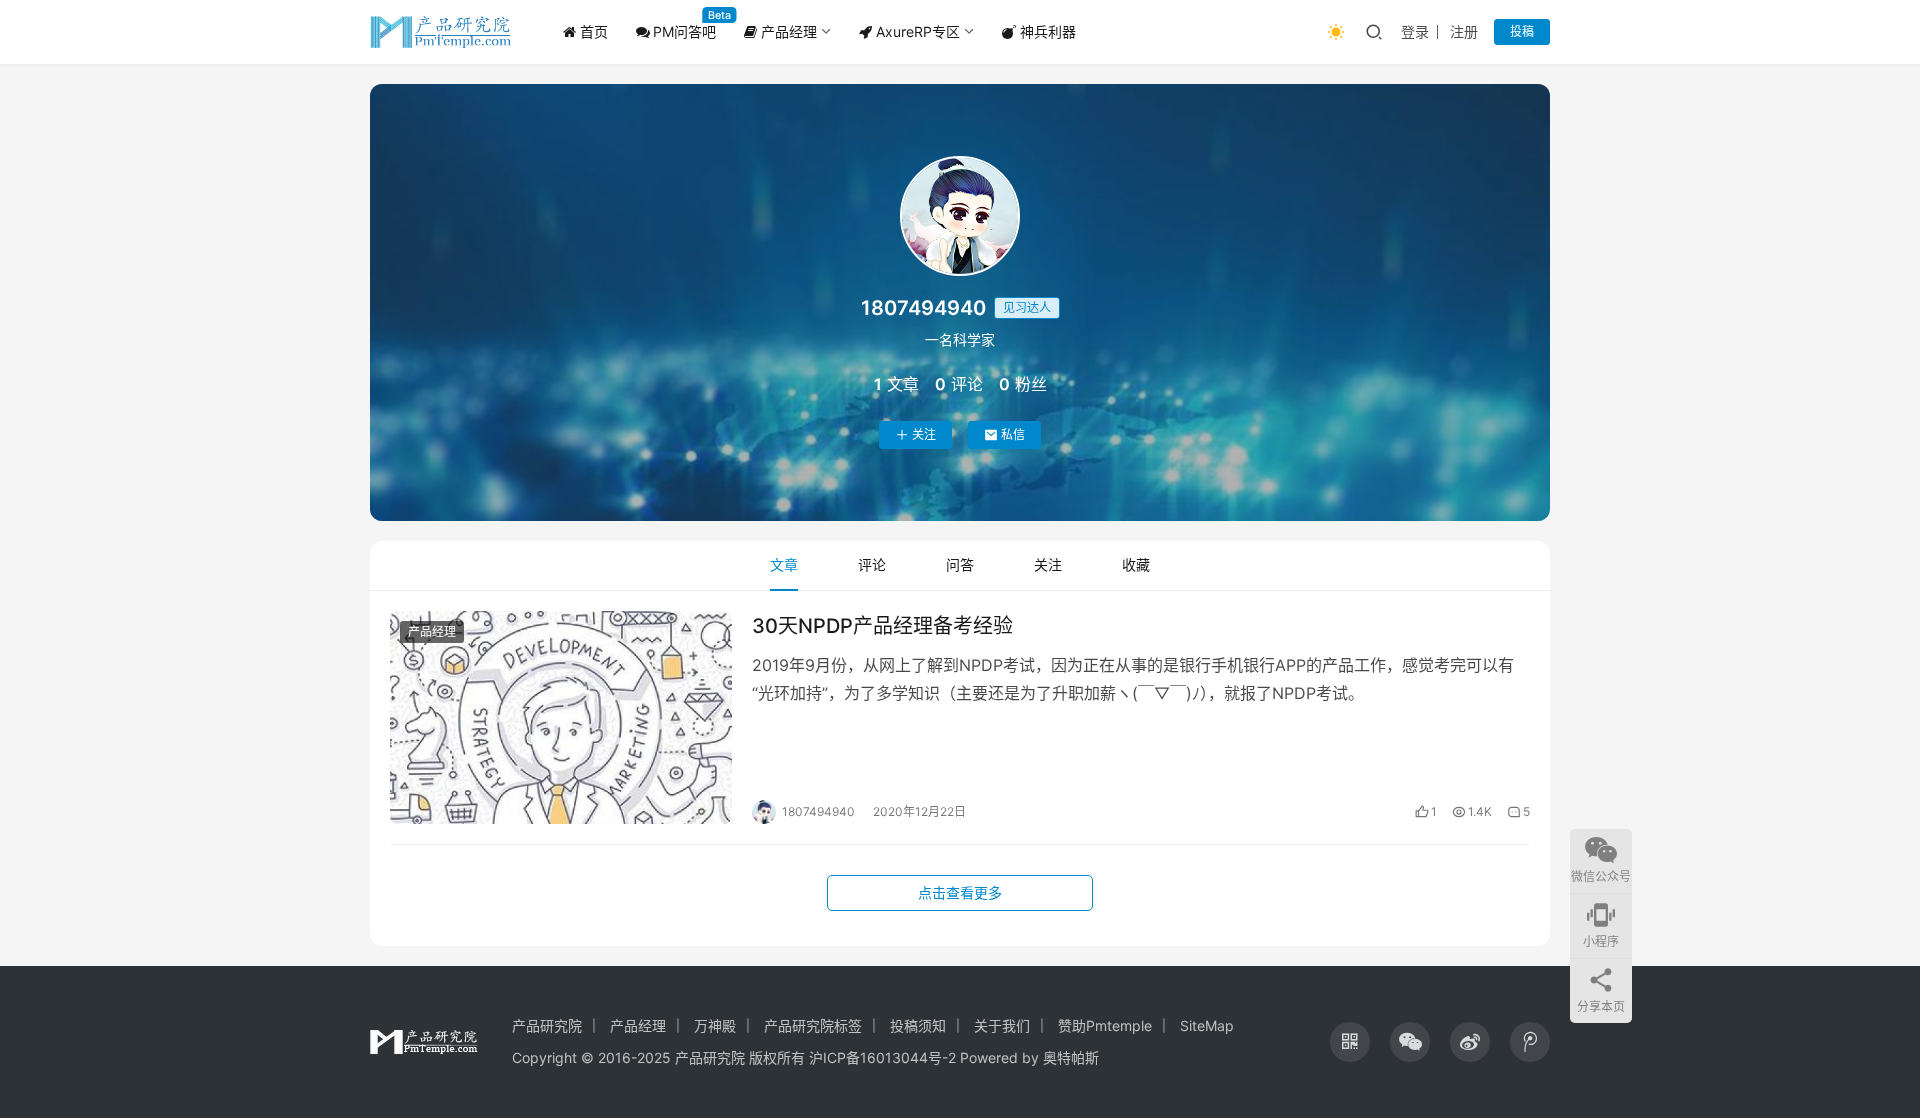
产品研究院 (547, 1025)
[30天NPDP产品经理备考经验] (561, 718)
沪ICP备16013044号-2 (882, 1057)
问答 (960, 564)
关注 (924, 434)
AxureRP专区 (916, 31)
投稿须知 (918, 1025)
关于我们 (1002, 1025)
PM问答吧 (684, 31)
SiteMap (1207, 1025)
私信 (1013, 434)
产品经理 (787, 31)
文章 (784, 564)
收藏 (1136, 564)
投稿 (1522, 31)
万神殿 (715, 1025)
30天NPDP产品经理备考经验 (882, 626)
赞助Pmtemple (1105, 1025)
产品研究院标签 (813, 1025)
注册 (1464, 31)
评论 (872, 564)
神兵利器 (1046, 31)
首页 (592, 31)
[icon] (1350, 1042)
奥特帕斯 (1071, 1057)
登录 (1415, 31)
